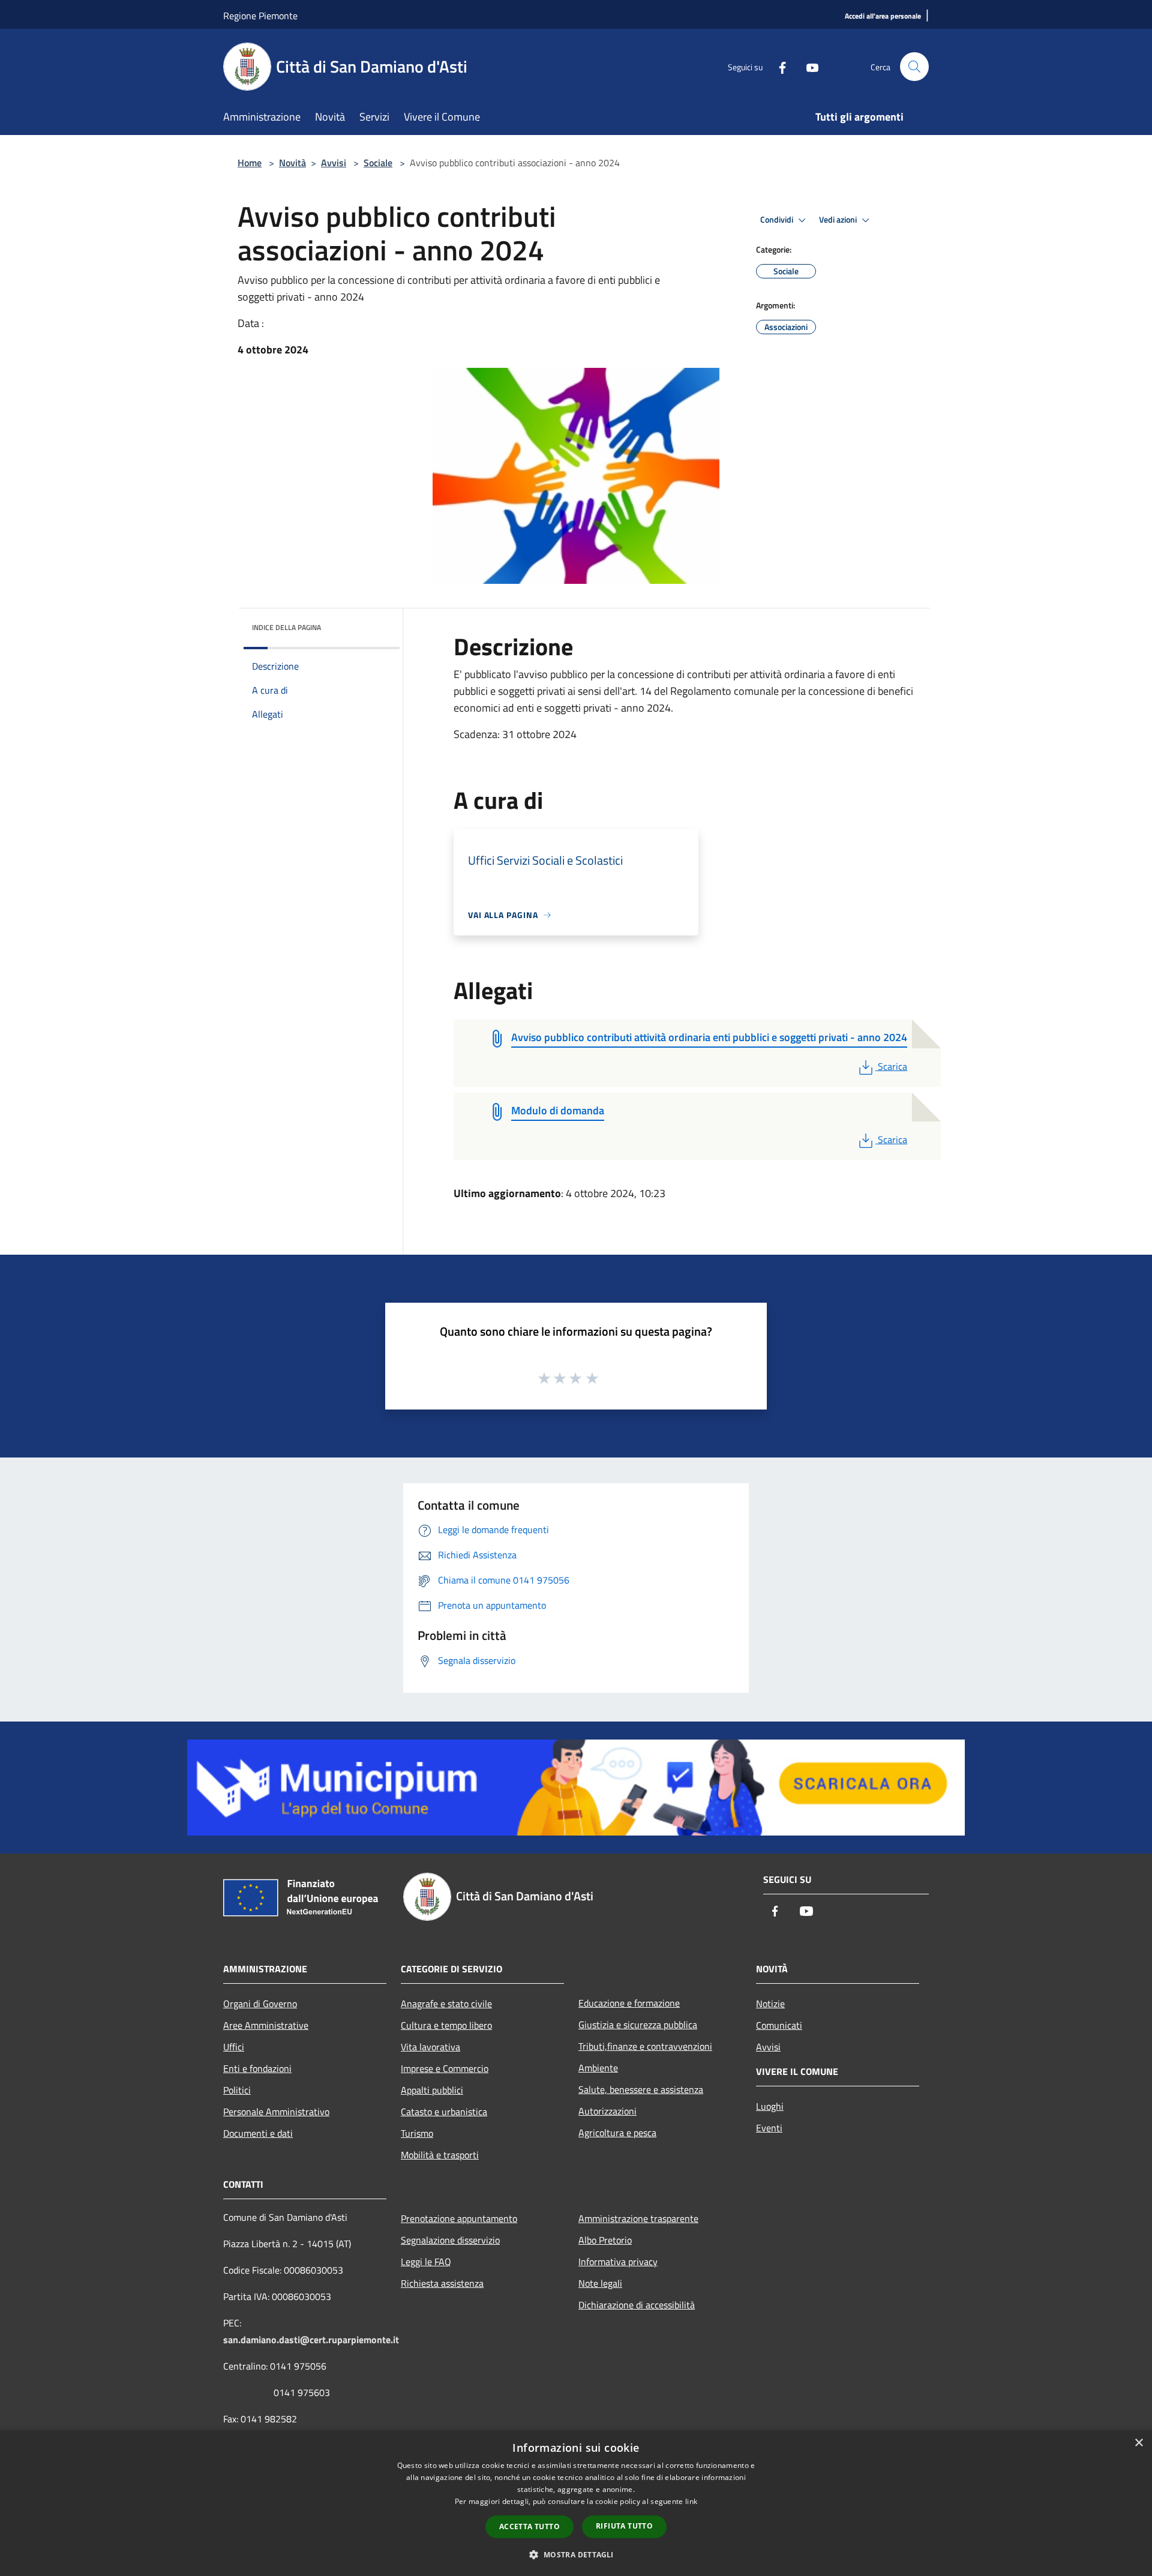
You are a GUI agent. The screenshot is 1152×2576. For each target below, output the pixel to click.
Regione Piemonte (260, 16)
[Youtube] (808, 66)
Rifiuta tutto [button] (624, 2526)
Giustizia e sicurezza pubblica (638, 2025)
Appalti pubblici (432, 2090)
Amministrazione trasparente (638, 2218)
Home (250, 163)
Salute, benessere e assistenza (641, 2089)
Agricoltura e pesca (617, 2133)
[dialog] (576, 2503)
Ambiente (598, 2068)
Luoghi (770, 2106)
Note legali (600, 2283)
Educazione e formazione (629, 2003)
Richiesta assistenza (442, 2283)
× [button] (1138, 2443)
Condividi (778, 220)
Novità (292, 163)
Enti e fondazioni (257, 2068)
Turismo (417, 2133)
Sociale (378, 163)
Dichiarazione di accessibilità (637, 2305)
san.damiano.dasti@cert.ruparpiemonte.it (311, 2340)
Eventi (769, 2128)
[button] (576, 2554)
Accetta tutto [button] (529, 2526)
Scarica (892, 1066)
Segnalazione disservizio (450, 2240)
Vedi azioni (839, 220)
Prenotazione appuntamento (459, 2218)
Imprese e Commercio (445, 2068)
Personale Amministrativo (276, 2112)
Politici (237, 2090)
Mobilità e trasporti (440, 2155)
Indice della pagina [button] (286, 627)
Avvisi (334, 163)
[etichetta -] (593, 1378)
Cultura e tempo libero (446, 2025)
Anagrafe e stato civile (446, 2004)
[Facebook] (778, 66)
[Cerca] (914, 67)
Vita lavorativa (430, 2047)
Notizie (770, 2004)
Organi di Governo (260, 2004)
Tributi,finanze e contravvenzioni (645, 2046)
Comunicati (779, 2025)
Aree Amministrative (266, 2025)
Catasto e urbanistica (444, 2112)
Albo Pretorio (605, 2240)
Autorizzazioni (607, 2111)
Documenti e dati (258, 2133)
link (691, 2501)
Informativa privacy (618, 2262)
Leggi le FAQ (426, 2262)
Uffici (234, 2047)
